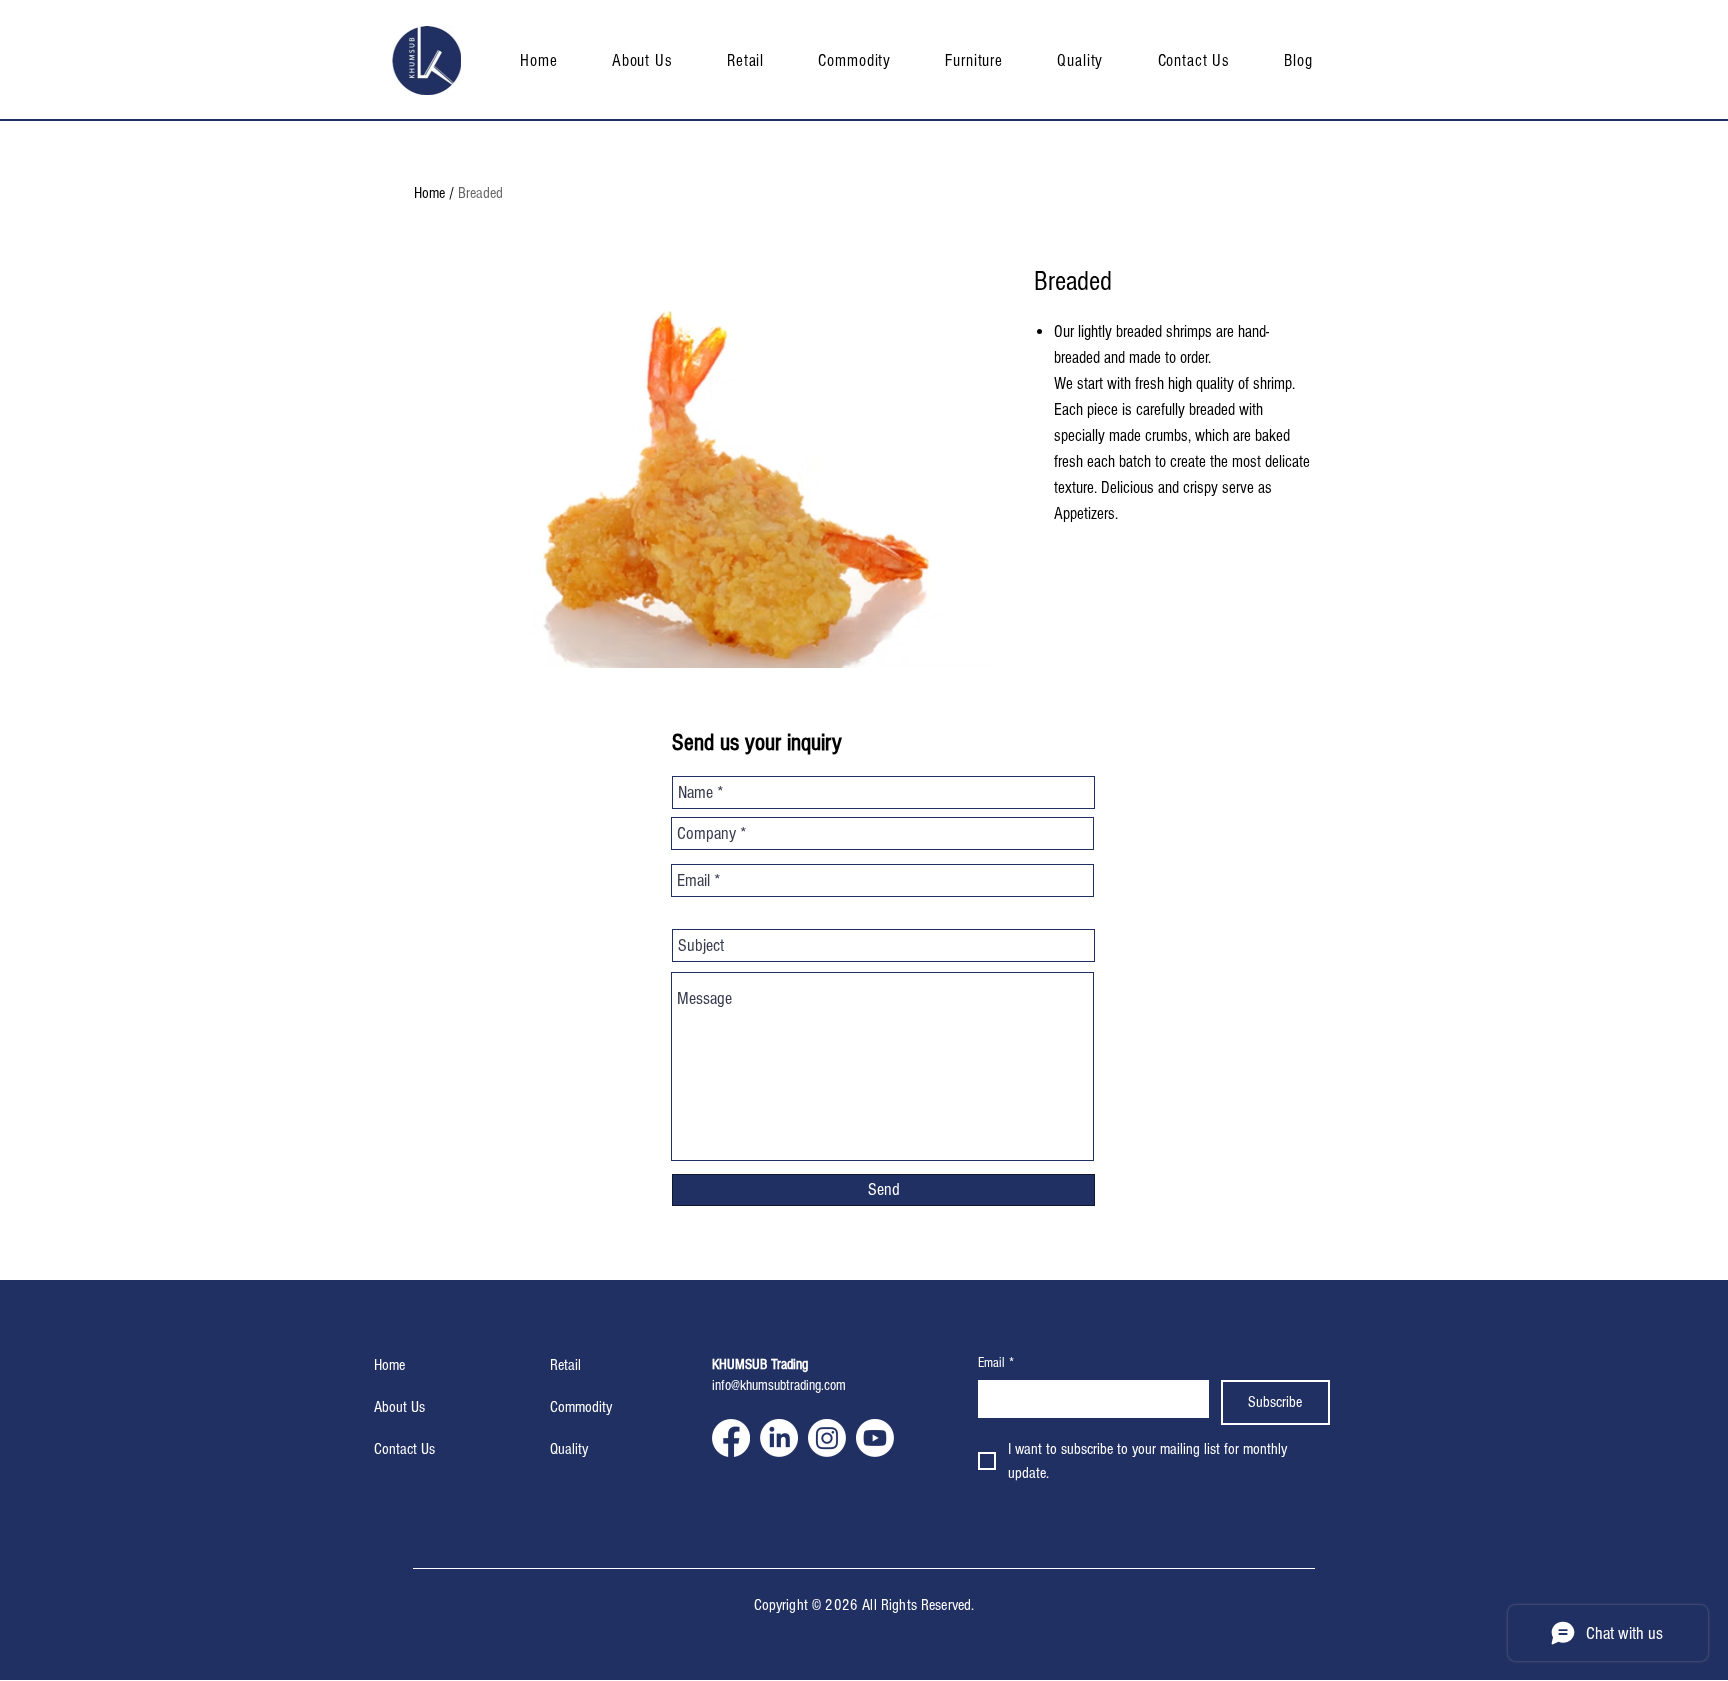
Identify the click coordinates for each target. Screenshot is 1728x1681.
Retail (565, 1365)
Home (429, 193)
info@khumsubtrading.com (779, 1385)
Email (996, 1363)
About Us (399, 1407)
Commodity (581, 1407)
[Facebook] (731, 1438)
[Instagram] (827, 1438)
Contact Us (404, 1449)
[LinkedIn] (779, 1438)
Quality (569, 1449)
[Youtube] (875, 1438)
